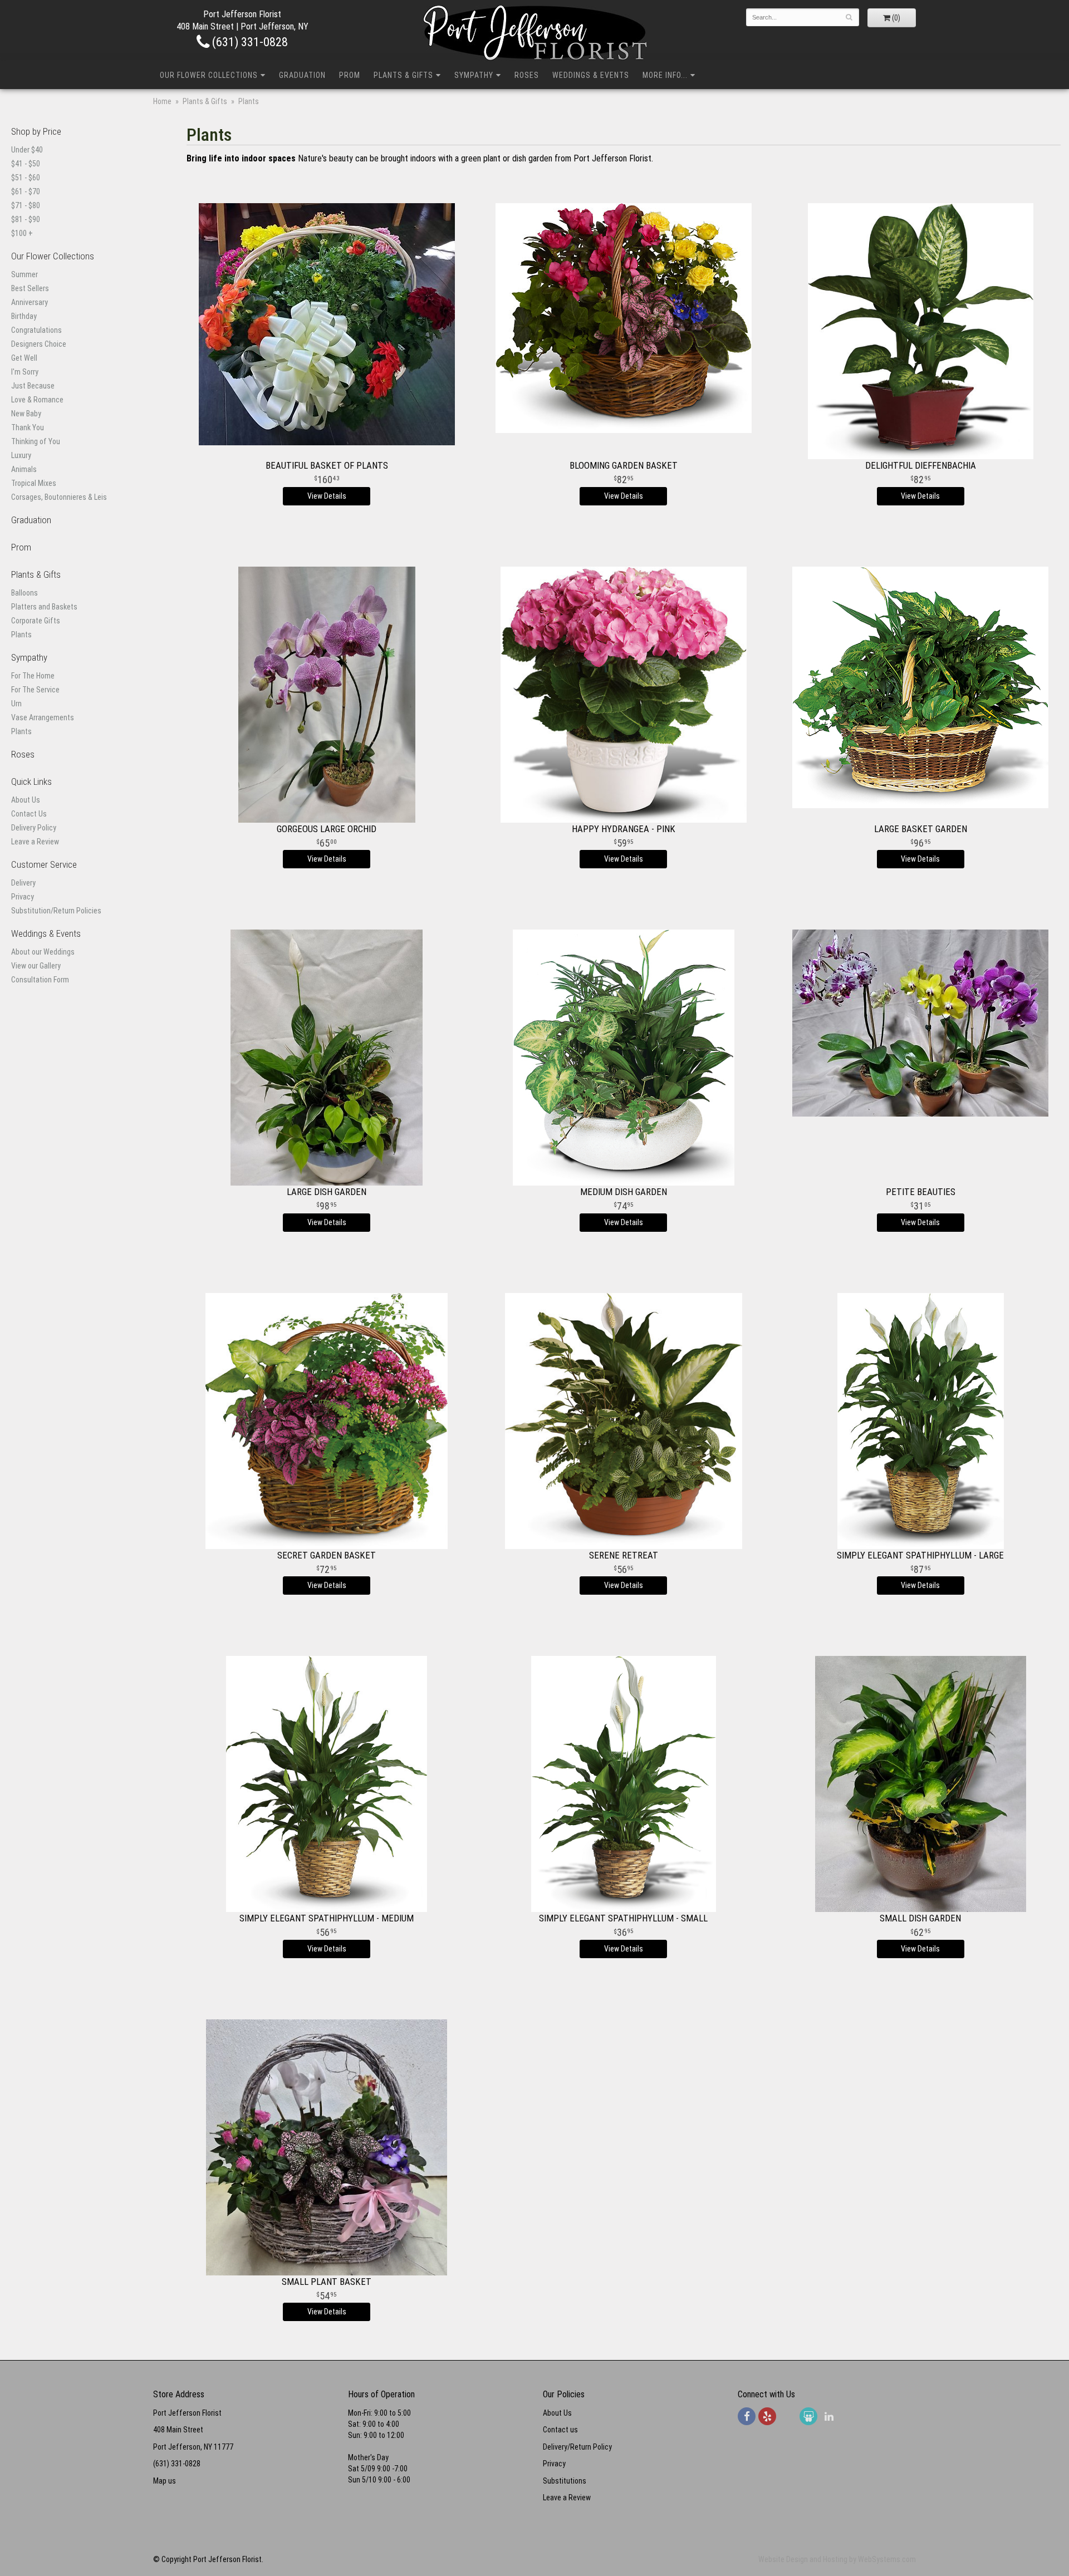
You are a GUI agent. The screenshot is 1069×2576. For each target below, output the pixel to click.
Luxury (21, 455)
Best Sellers (30, 288)
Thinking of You (36, 441)
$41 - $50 (26, 164)
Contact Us (29, 814)
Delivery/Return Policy (577, 2447)
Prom (350, 75)
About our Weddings (43, 952)
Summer (24, 274)
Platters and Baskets (44, 607)
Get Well (24, 358)
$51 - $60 (26, 178)
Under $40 (27, 150)
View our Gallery (36, 966)
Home (162, 101)
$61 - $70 (26, 191)
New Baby (26, 414)
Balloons (24, 593)
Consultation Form (40, 980)
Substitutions (565, 2481)
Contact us (560, 2430)
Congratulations (36, 330)
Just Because (33, 386)
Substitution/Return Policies (56, 911)
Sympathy (474, 75)
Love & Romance (37, 400)
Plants (21, 635)
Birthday (24, 316)
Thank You (28, 427)
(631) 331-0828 (249, 42)
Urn (16, 704)
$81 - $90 (26, 219)
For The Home (33, 676)
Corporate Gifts (36, 621)
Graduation (302, 75)
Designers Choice (39, 344)
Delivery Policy (34, 828)
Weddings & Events (591, 75)
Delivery (23, 883)
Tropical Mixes (34, 483)
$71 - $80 (26, 205)
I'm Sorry (25, 372)
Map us (165, 2481)
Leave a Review (35, 842)
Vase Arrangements (43, 717)
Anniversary (30, 302)
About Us (26, 800)
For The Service (35, 690)
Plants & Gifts (403, 75)
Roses (527, 75)
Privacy (23, 897)
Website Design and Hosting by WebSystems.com (837, 2559)
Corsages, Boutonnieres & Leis (59, 497)
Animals (24, 469)
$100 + (22, 233)
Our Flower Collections (209, 75)
